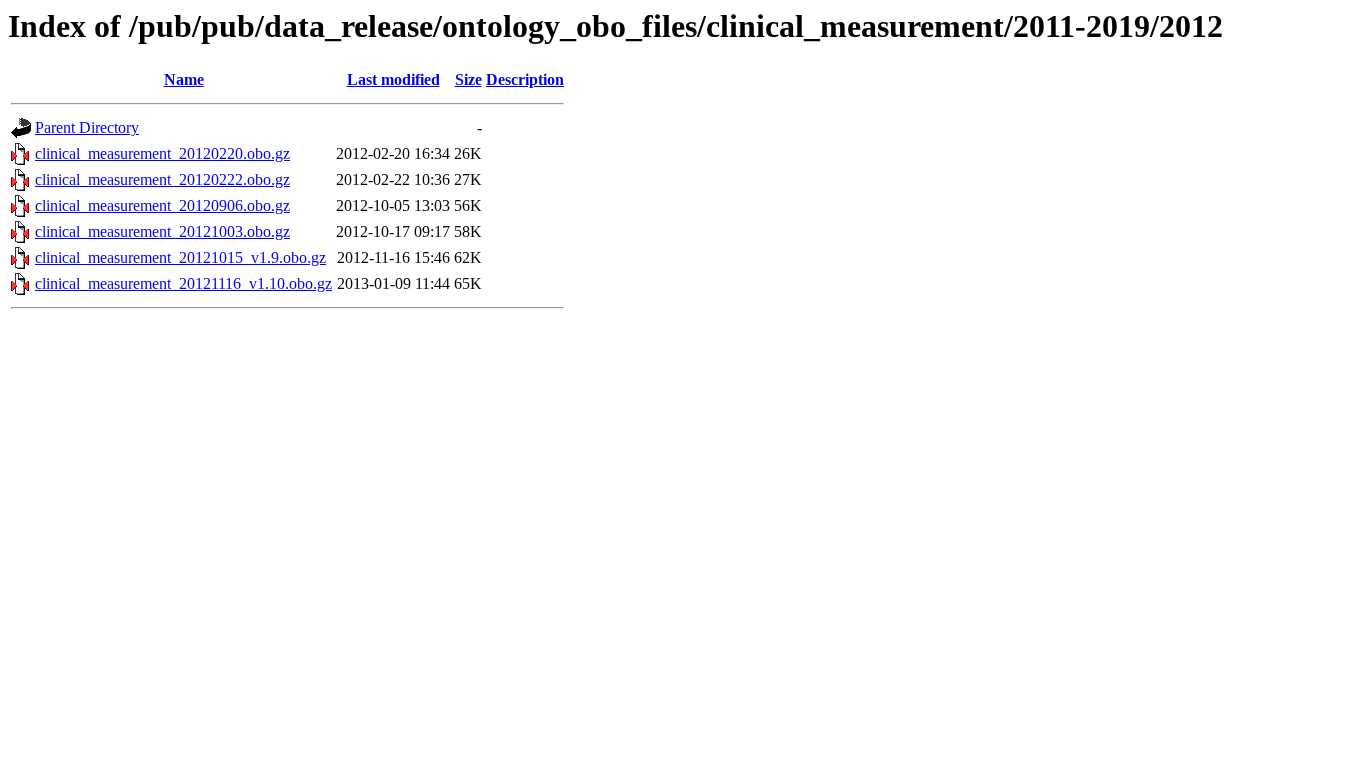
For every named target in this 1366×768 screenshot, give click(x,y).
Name (184, 79)
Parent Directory (87, 127)
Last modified (393, 79)
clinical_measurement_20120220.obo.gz (162, 153)
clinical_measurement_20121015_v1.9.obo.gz (180, 257)
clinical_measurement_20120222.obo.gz (162, 179)
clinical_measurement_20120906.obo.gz (162, 205)
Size (468, 79)
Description (525, 79)
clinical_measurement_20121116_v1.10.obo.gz (183, 283)
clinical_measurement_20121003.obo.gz (162, 231)
